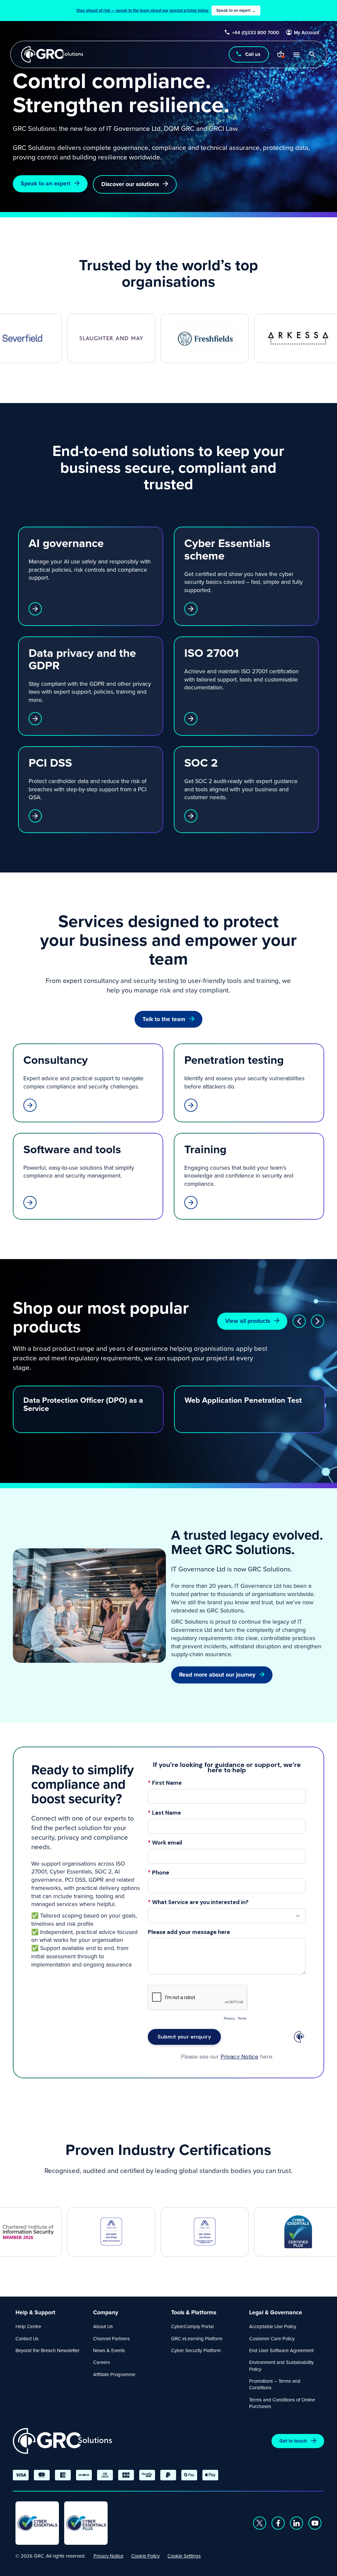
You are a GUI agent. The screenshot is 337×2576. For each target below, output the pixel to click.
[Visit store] (280, 54)
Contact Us (27, 2338)
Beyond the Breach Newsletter (48, 2350)
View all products (248, 1321)
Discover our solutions (130, 184)
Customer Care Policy (272, 2338)
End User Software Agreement (281, 2350)
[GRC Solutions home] (62, 2441)
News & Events (109, 2350)
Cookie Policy (145, 2556)
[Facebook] (278, 2523)
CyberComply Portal (192, 2326)
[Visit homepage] (52, 54)
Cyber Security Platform (196, 2350)
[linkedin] (297, 2523)
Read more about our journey (217, 1675)
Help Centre (28, 2326)
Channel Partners (111, 2338)
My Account (307, 33)
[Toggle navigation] (296, 54)
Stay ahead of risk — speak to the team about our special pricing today (166, 10)
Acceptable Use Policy (273, 2326)
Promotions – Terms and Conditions (275, 2384)
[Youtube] (315, 2523)
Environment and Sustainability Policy (281, 2365)
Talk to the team (164, 1019)
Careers (102, 2362)
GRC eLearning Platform (197, 2338)
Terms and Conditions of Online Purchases (282, 2403)
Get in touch (293, 2441)
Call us (252, 54)
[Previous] (299, 1321)
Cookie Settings (184, 2556)
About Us (103, 2326)
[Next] (318, 1321)
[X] (260, 2523)
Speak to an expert (46, 183)
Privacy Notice (108, 2556)
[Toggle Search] (312, 54)
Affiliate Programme (114, 2374)
